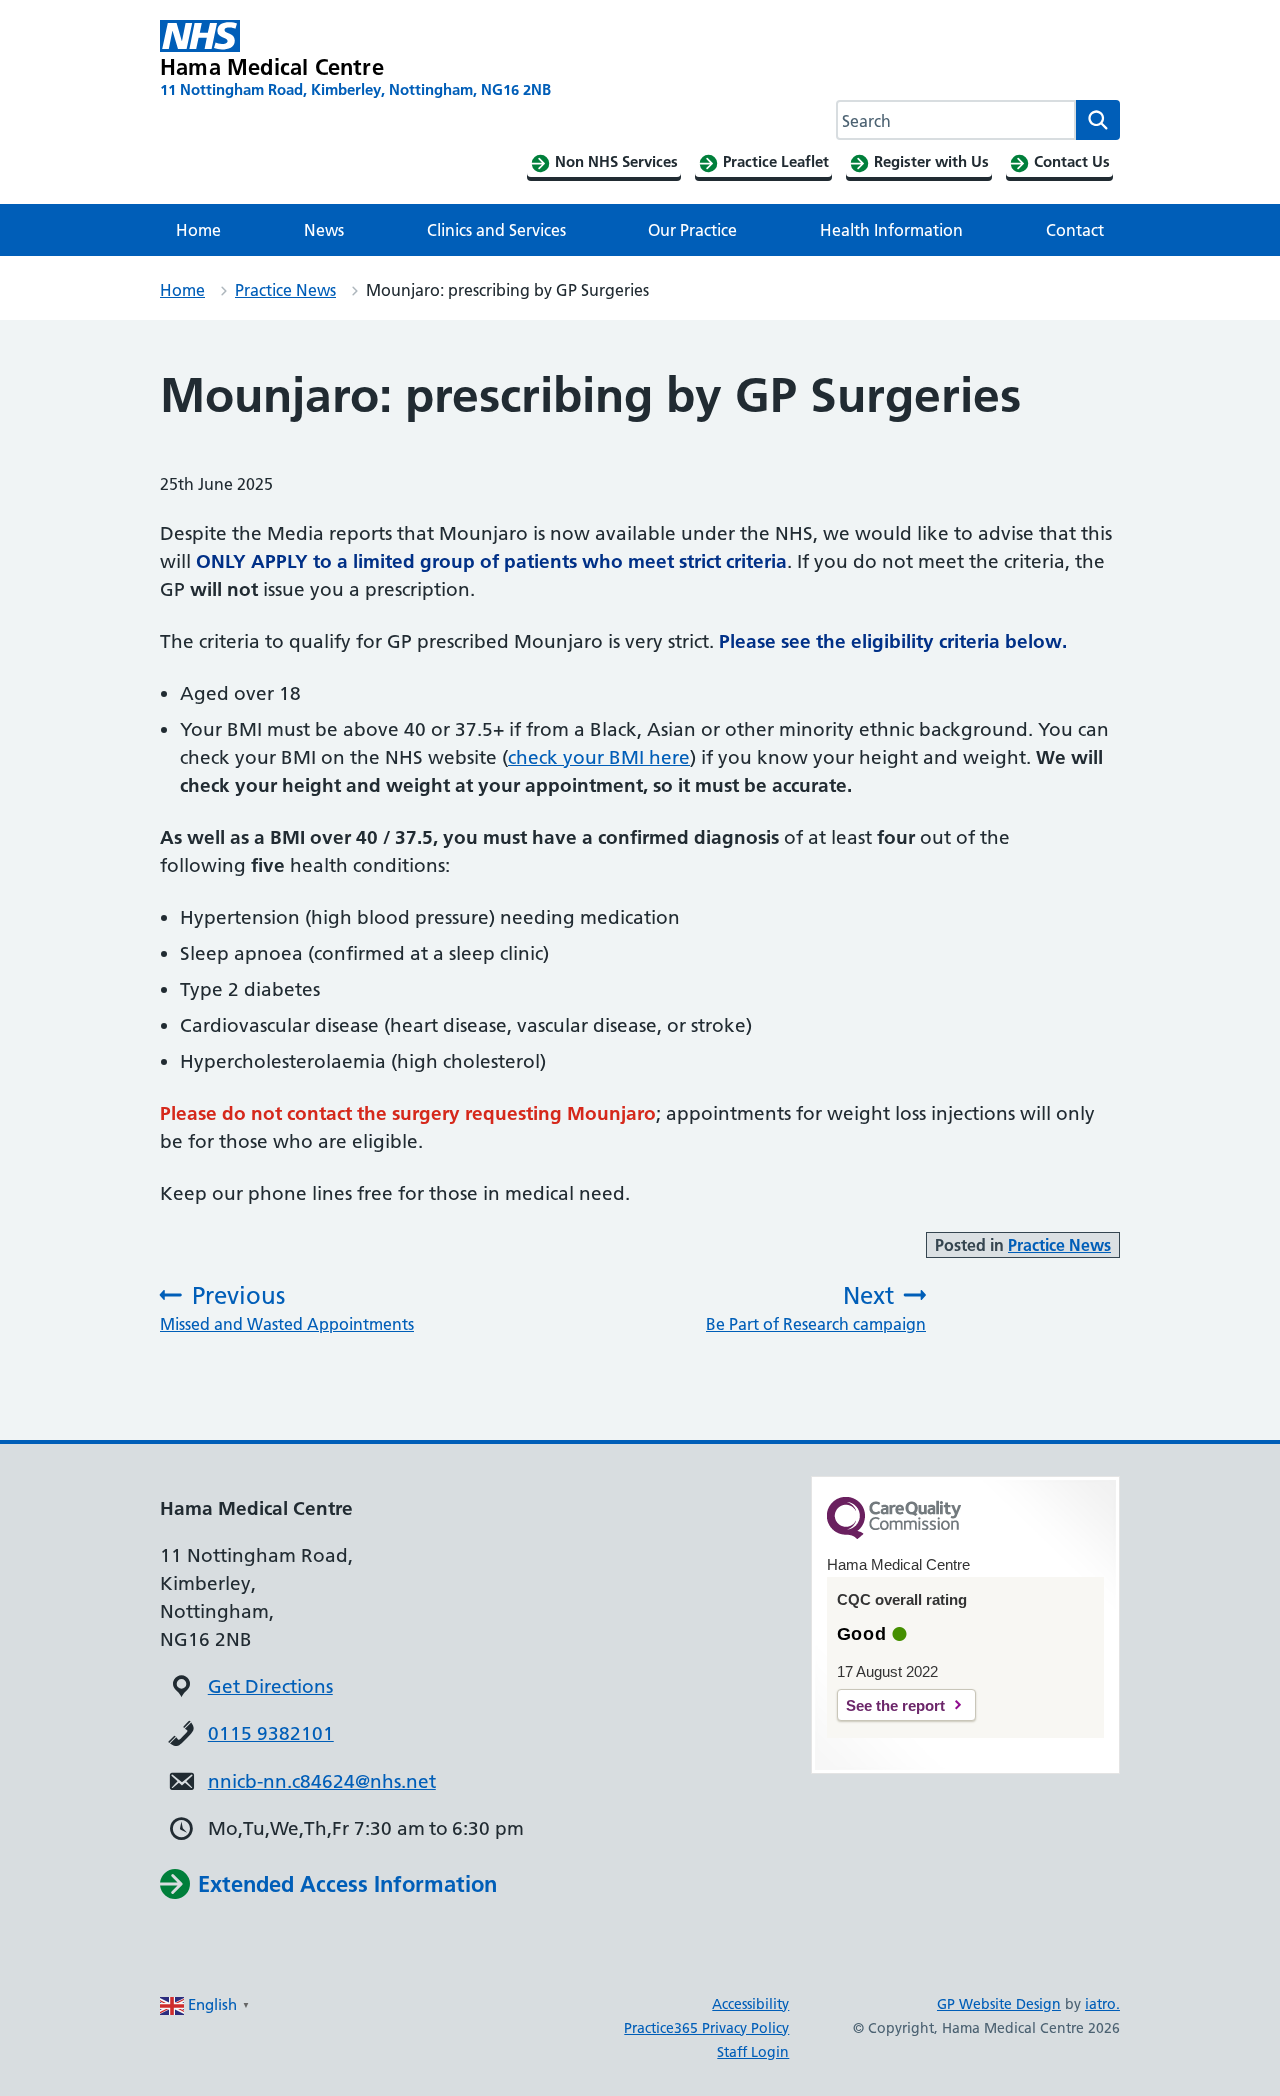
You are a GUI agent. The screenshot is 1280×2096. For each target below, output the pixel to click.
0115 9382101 (271, 1733)
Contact (1075, 230)
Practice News (285, 290)
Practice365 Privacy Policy (706, 2028)
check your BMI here (599, 757)
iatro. (1102, 2004)
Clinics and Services (496, 230)
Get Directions (270, 1686)
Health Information (891, 230)
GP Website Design (999, 2004)
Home (198, 230)
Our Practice (692, 230)
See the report (895, 1705)
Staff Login (753, 2052)
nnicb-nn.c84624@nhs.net (322, 1781)
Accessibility (750, 2004)
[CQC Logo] (894, 1534)
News (324, 230)
